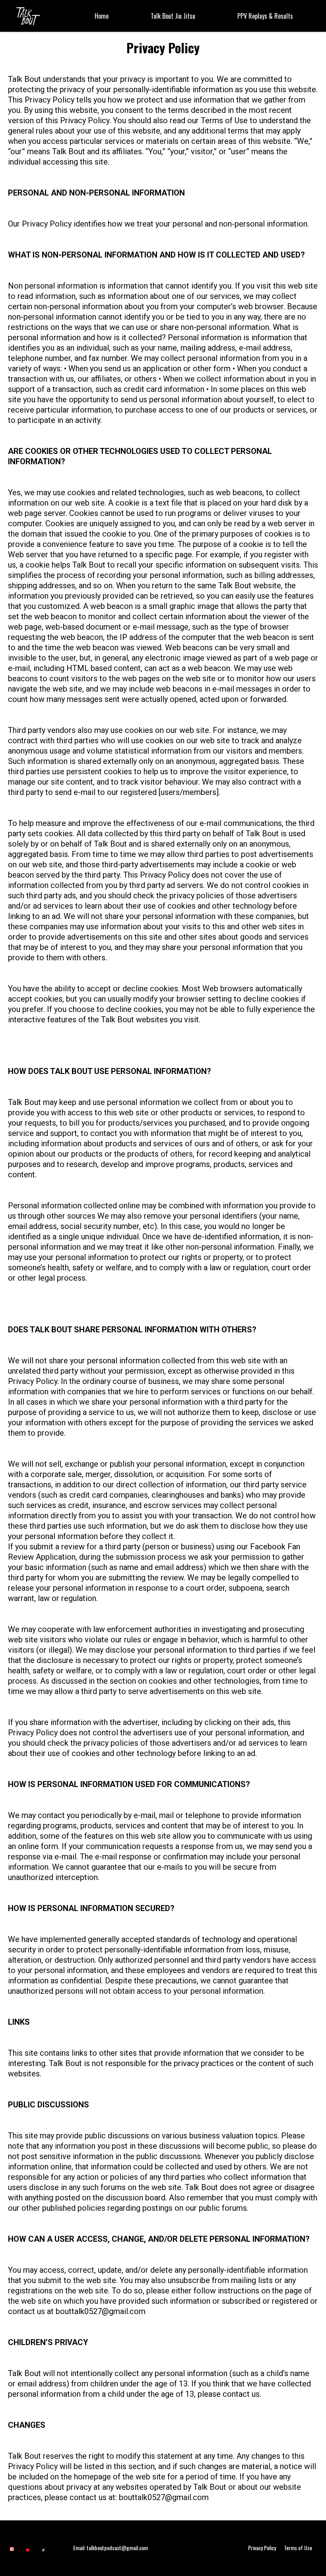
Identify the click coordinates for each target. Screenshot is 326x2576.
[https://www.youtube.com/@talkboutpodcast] (28, 2550)
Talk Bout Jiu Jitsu (173, 16)
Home (102, 16)
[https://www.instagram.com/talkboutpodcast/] (12, 2548)
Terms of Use (298, 2548)
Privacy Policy (262, 2548)
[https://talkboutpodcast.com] (28, 15)
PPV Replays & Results (265, 16)
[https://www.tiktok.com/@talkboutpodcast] (43, 2550)
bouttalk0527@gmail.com (101, 2311)
